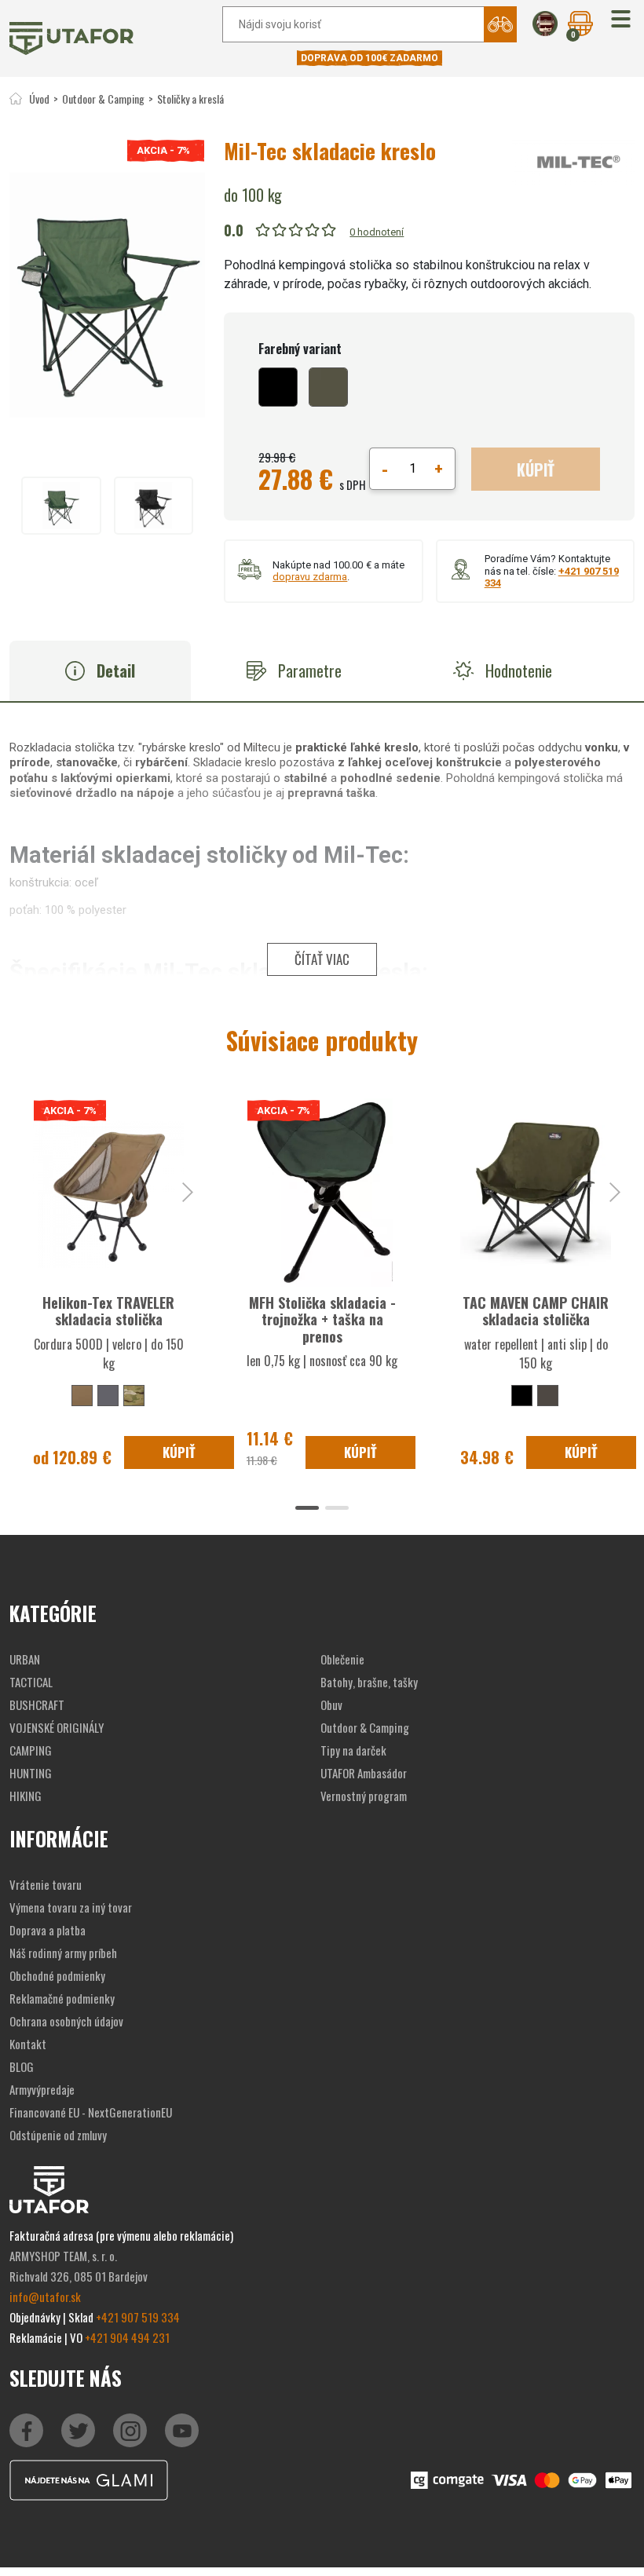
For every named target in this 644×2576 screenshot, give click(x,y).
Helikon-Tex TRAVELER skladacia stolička (108, 1311)
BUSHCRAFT (37, 1705)
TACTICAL (31, 1682)
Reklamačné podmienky (62, 1998)
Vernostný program (364, 1796)
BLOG (22, 2066)
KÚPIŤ (536, 470)
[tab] (100, 671)
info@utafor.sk (45, 2296)
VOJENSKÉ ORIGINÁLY (57, 1727)
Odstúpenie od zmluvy (58, 2135)
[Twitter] (78, 2430)
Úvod (39, 99)
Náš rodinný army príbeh (63, 1953)
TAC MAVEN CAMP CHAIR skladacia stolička (536, 1311)
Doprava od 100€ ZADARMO (370, 58)
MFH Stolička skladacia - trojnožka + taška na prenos (322, 1319)
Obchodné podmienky (57, 1975)
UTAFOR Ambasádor (364, 1773)
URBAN (25, 1659)
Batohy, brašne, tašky (369, 1682)
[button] (621, 20)
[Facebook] (26, 2430)
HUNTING (31, 1773)
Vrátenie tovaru (46, 1884)
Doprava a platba (48, 1930)
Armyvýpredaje (42, 2089)
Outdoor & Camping (103, 99)
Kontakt (28, 2044)
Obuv (331, 1705)
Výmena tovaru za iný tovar (71, 1907)
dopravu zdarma (310, 577)
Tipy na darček (353, 1750)
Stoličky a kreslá (190, 99)
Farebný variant (300, 349)
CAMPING (31, 1750)
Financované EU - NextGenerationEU (91, 2112)
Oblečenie (342, 1659)
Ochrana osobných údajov (66, 2021)
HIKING (26, 1796)
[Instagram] (182, 2430)
